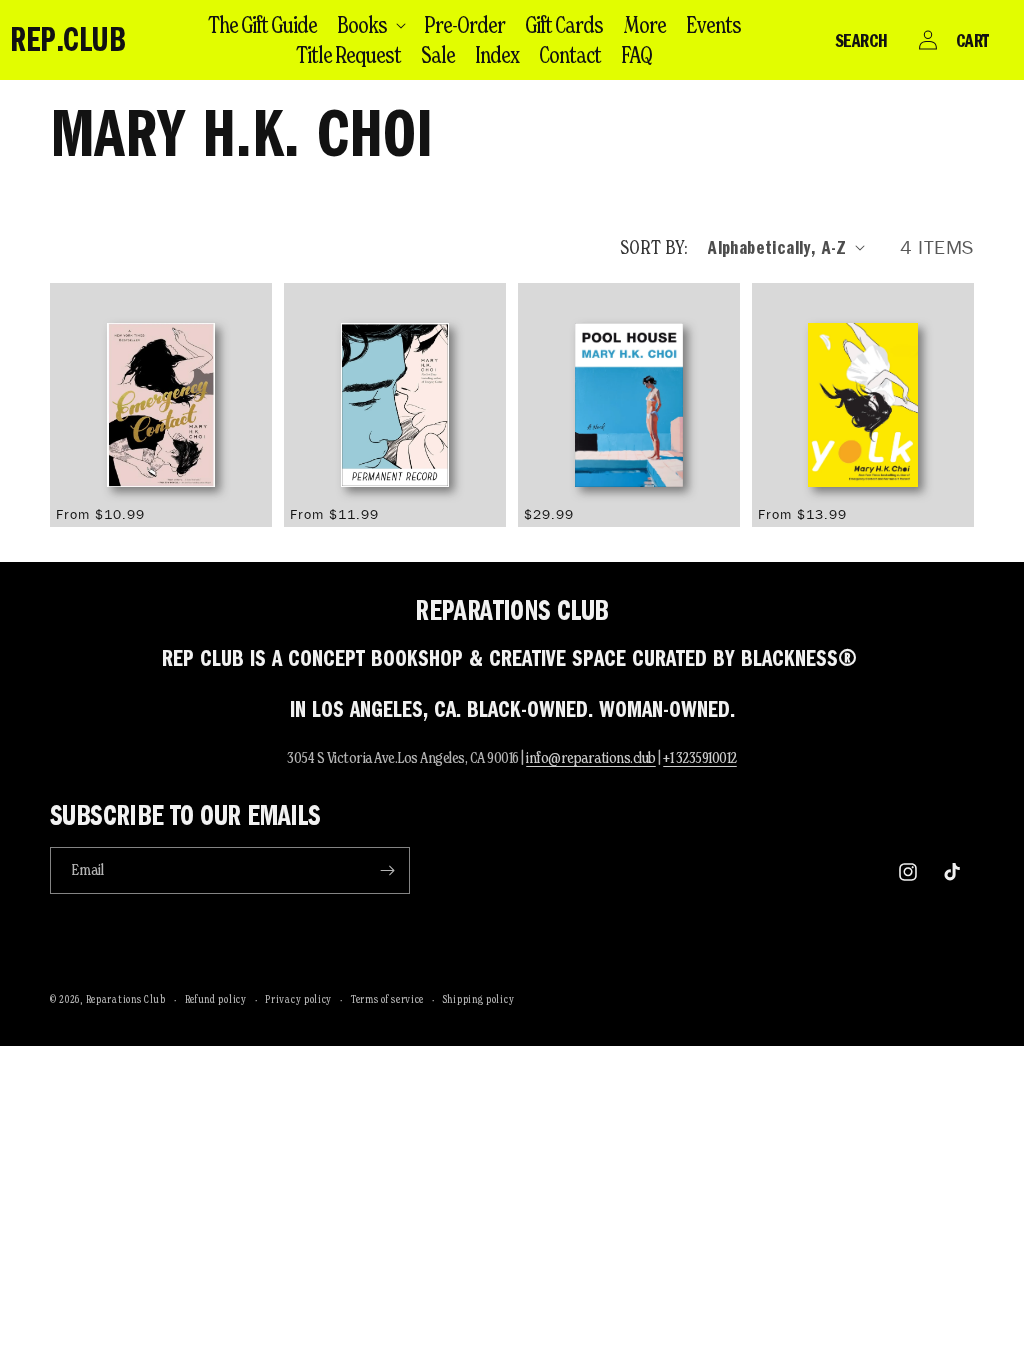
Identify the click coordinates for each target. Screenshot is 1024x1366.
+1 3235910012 (700, 757)
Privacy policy (298, 999)
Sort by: (654, 247)
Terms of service (387, 999)
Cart (972, 40)
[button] (370, 25)
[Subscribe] (387, 870)
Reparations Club (126, 999)
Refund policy (216, 999)
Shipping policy (479, 999)
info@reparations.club (591, 757)
